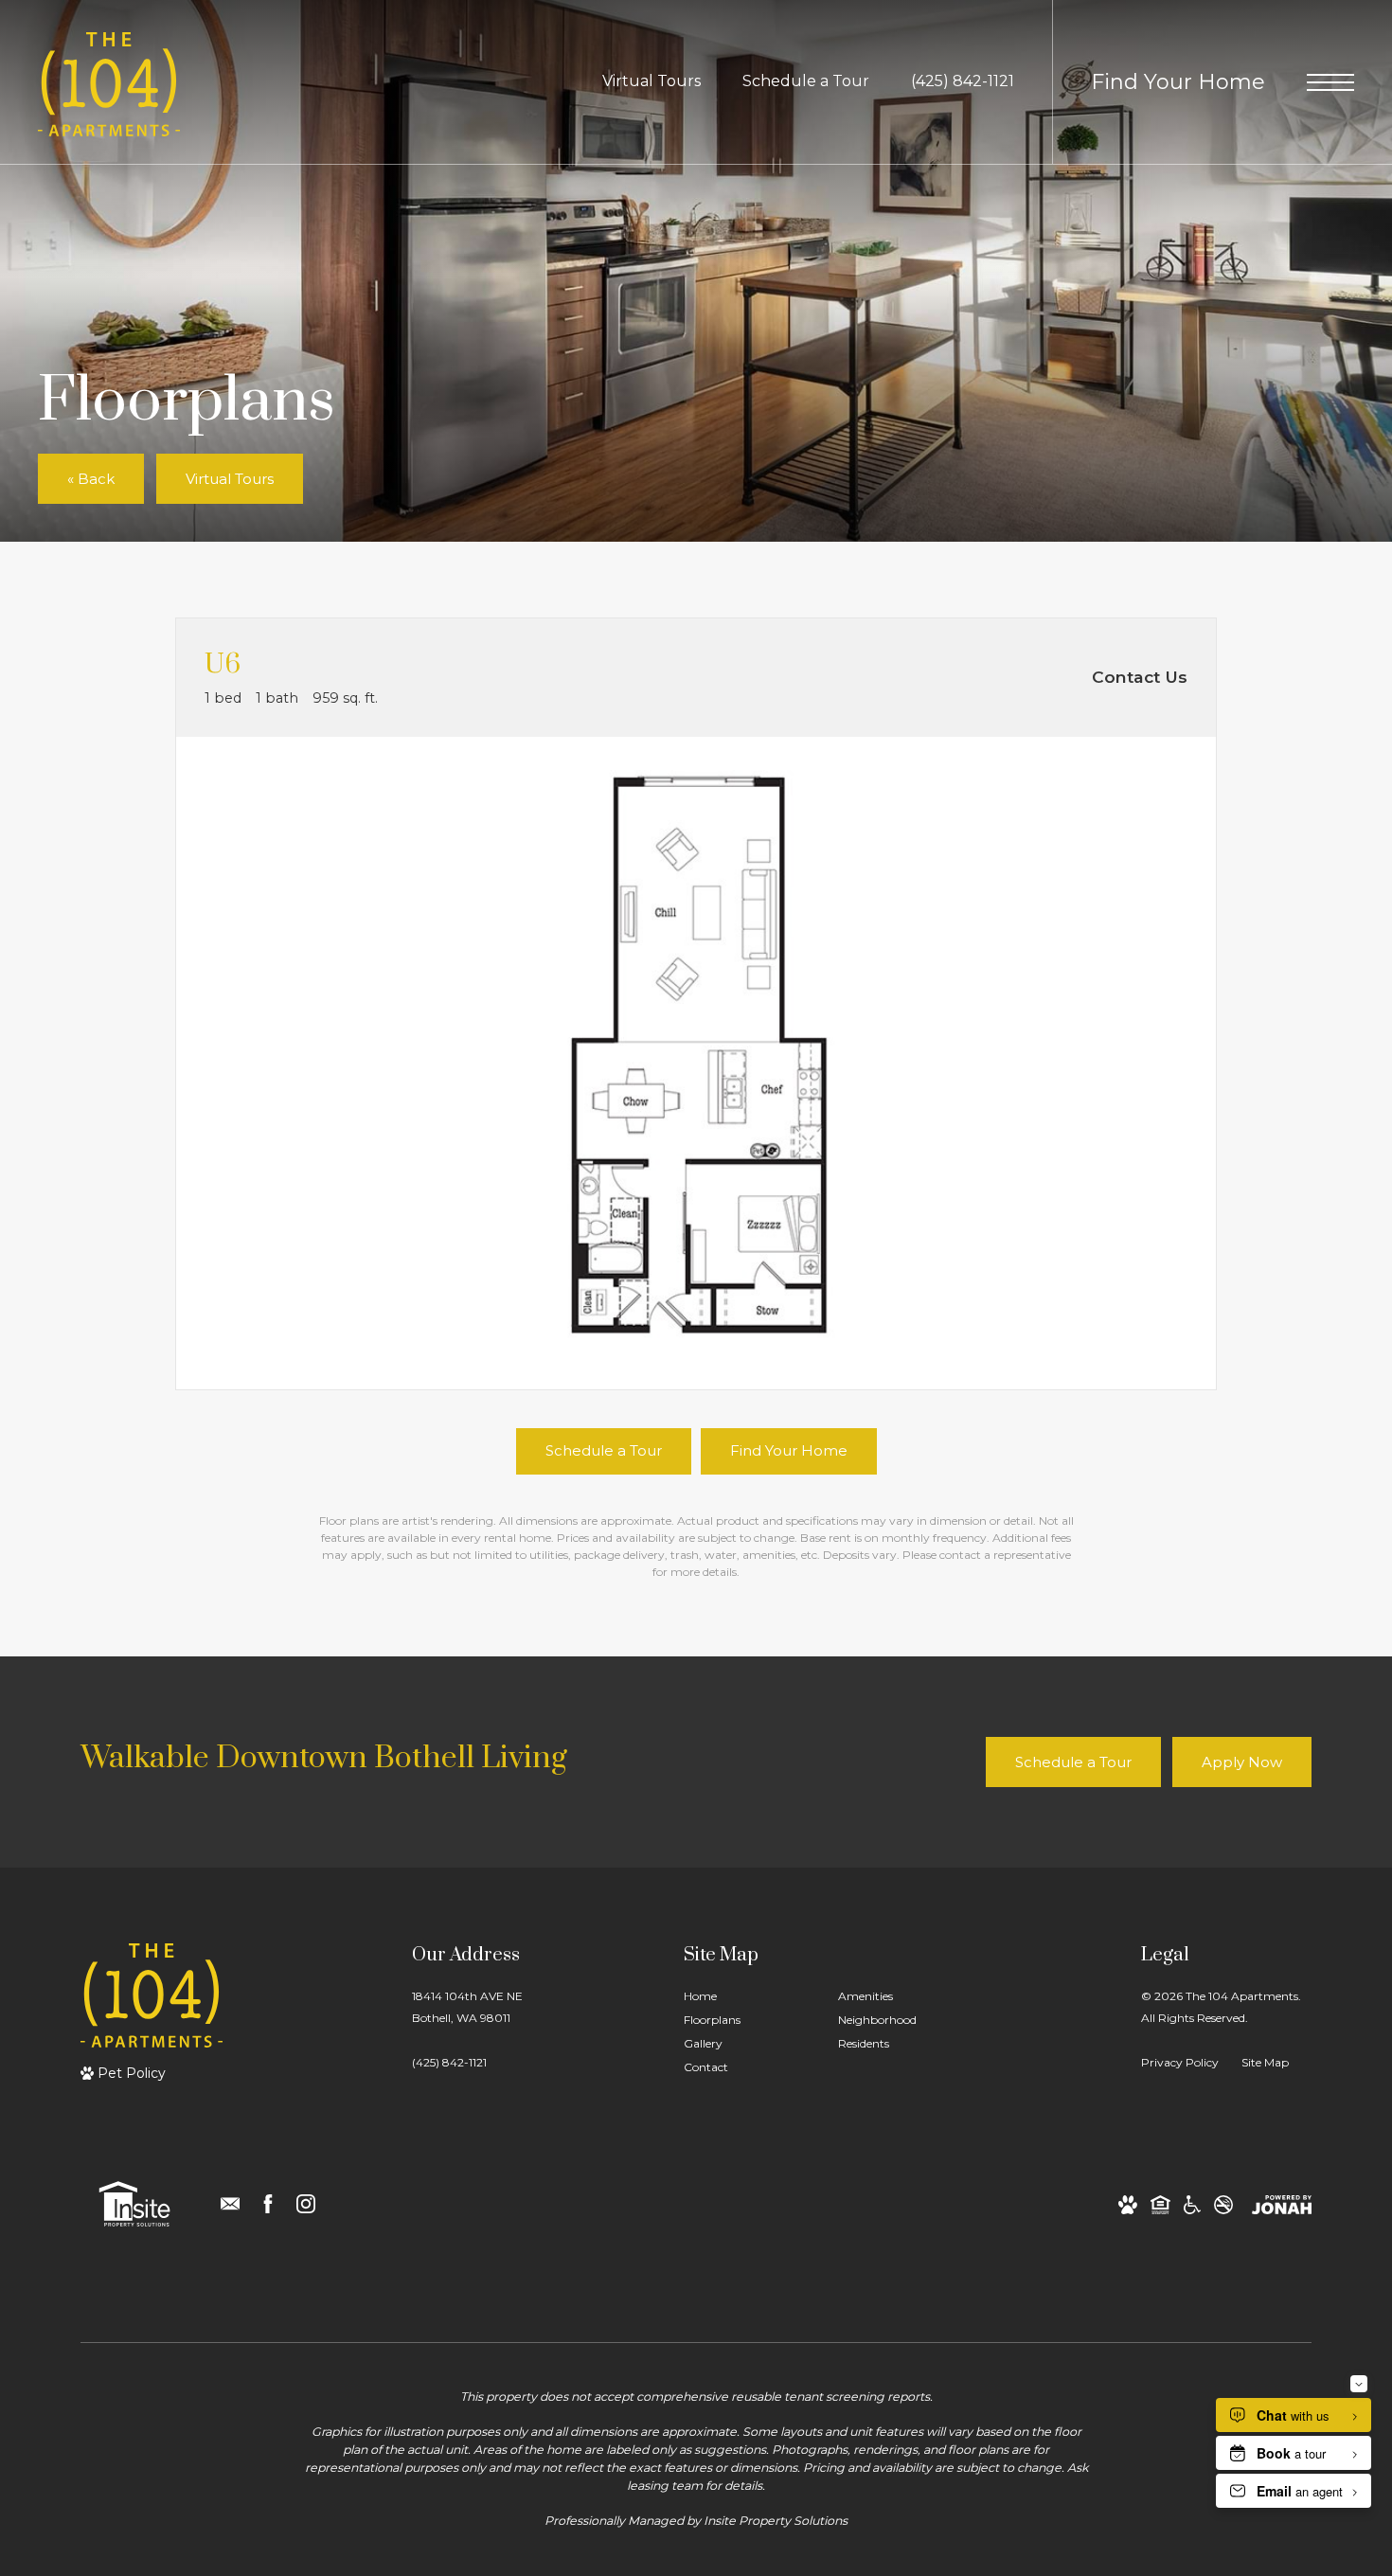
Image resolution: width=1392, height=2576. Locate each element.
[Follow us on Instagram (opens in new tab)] (306, 2204)
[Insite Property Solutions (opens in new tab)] (134, 2204)
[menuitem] (746, 1997)
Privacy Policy (1180, 2062)
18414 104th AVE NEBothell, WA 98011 (467, 2007)
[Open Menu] (1330, 82)
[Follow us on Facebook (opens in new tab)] (268, 2204)
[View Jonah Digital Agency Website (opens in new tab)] (1282, 2204)
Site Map (1265, 2062)
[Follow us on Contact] (230, 2204)
